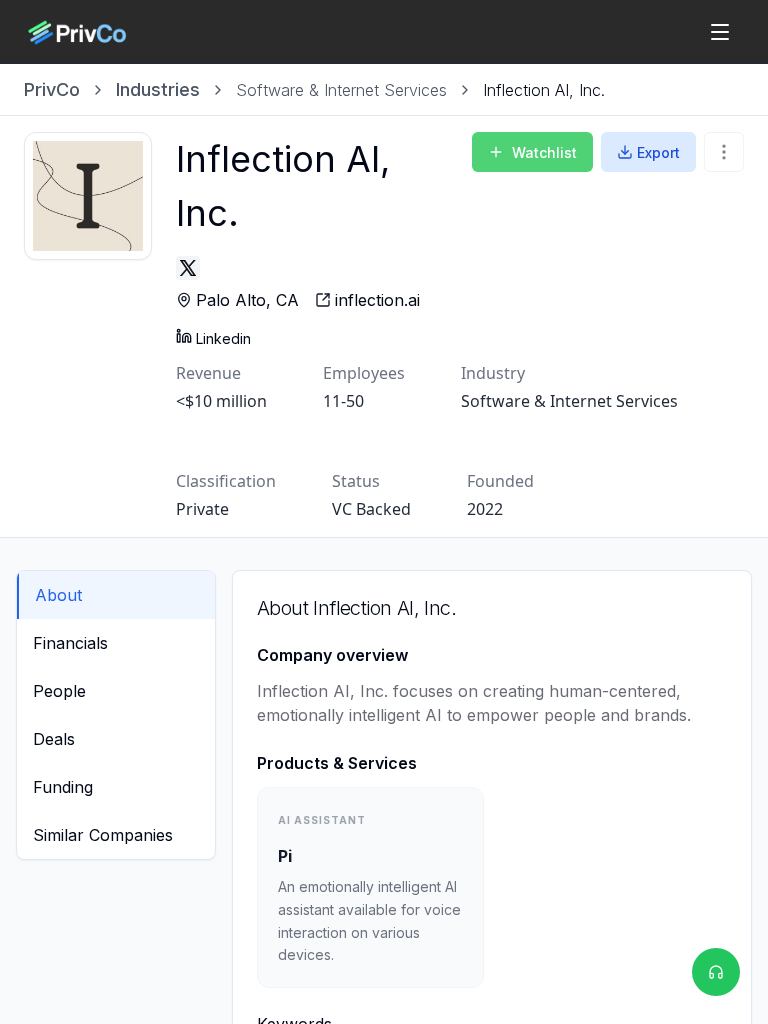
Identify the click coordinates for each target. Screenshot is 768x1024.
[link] (544, 90)
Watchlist (544, 152)
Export (658, 152)
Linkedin (223, 338)
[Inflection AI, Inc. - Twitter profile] (188, 268)
